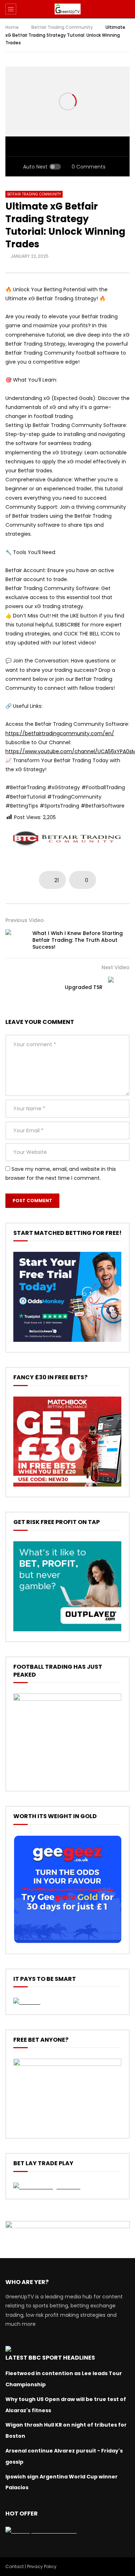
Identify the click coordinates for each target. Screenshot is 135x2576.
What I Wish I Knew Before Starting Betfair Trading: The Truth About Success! (78, 940)
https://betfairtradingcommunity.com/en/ (60, 733)
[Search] (126, 9)
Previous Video (25, 920)
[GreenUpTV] (67, 9)
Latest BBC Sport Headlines (50, 2358)
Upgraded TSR (84, 987)
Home (12, 27)
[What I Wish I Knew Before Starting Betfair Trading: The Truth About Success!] (16, 940)
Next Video (116, 967)
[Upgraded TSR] (119, 988)
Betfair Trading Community (62, 27)
